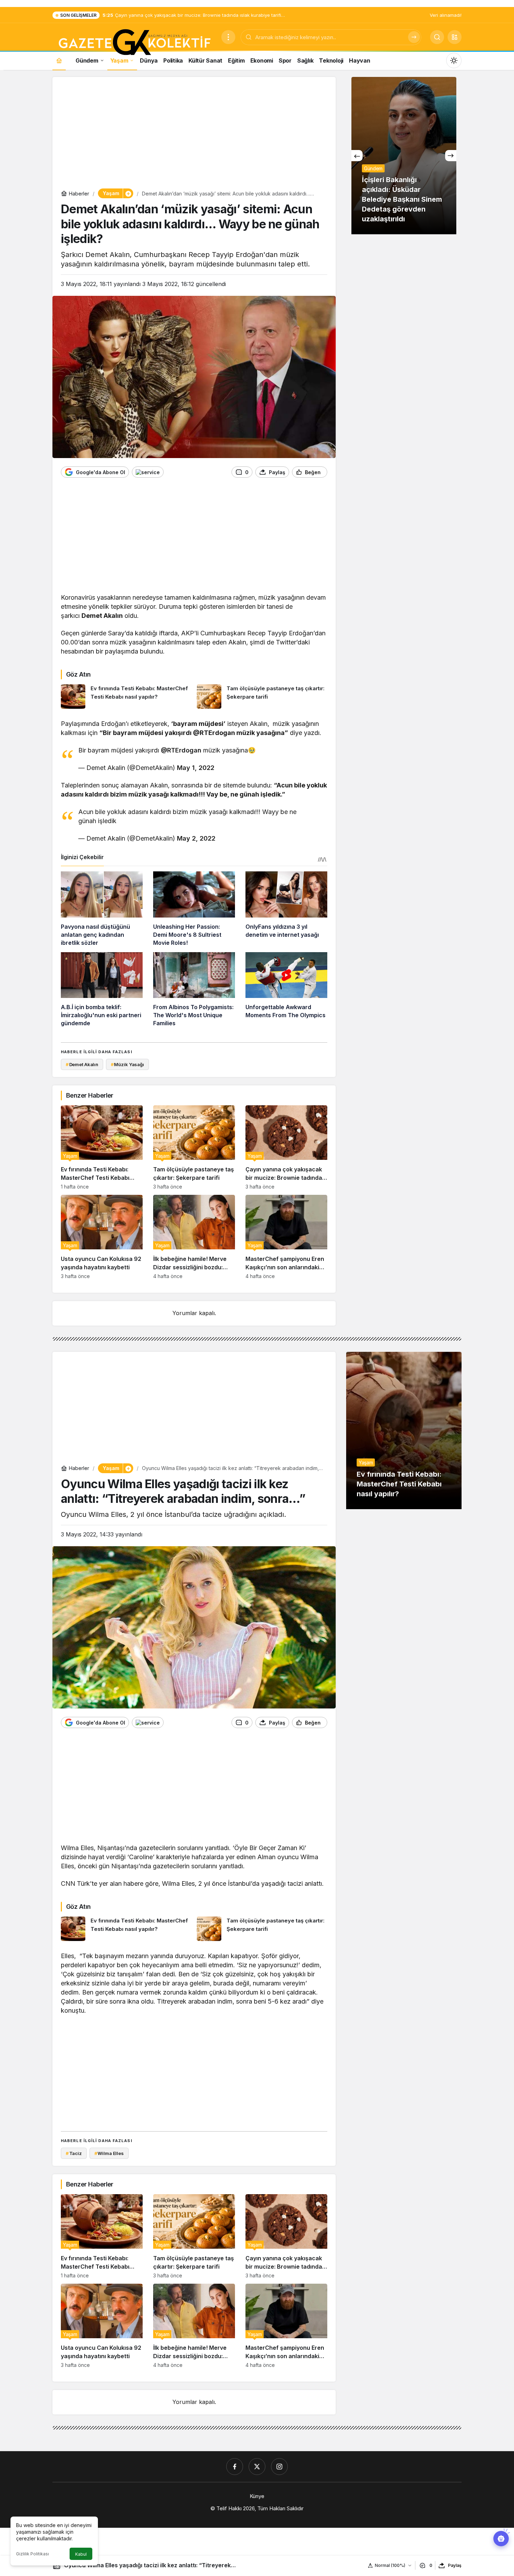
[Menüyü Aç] (228, 37)
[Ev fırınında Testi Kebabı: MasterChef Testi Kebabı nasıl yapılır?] (126, 697)
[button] (455, 37)
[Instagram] (279, 2467)
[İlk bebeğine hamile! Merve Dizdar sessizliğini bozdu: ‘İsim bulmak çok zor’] (194, 1237)
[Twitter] (257, 2467)
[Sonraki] (451, 156)
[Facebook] (235, 2467)
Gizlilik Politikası (33, 2554)
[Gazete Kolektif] (134, 43)
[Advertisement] (194, 134)
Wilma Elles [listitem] (109, 2153)
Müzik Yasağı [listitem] (127, 1064)
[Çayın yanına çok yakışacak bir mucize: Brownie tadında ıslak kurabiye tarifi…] (286, 1147)
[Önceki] (357, 156)
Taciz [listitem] (74, 2153)
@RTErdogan (181, 750)
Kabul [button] (81, 2554)
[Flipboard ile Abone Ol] (148, 472)
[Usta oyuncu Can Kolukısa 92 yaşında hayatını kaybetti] (102, 1237)
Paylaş (455, 2565)
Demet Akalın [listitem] (82, 1064)
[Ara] (414, 37)
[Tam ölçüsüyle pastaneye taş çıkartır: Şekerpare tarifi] (262, 697)
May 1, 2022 (196, 768)
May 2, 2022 (196, 838)
